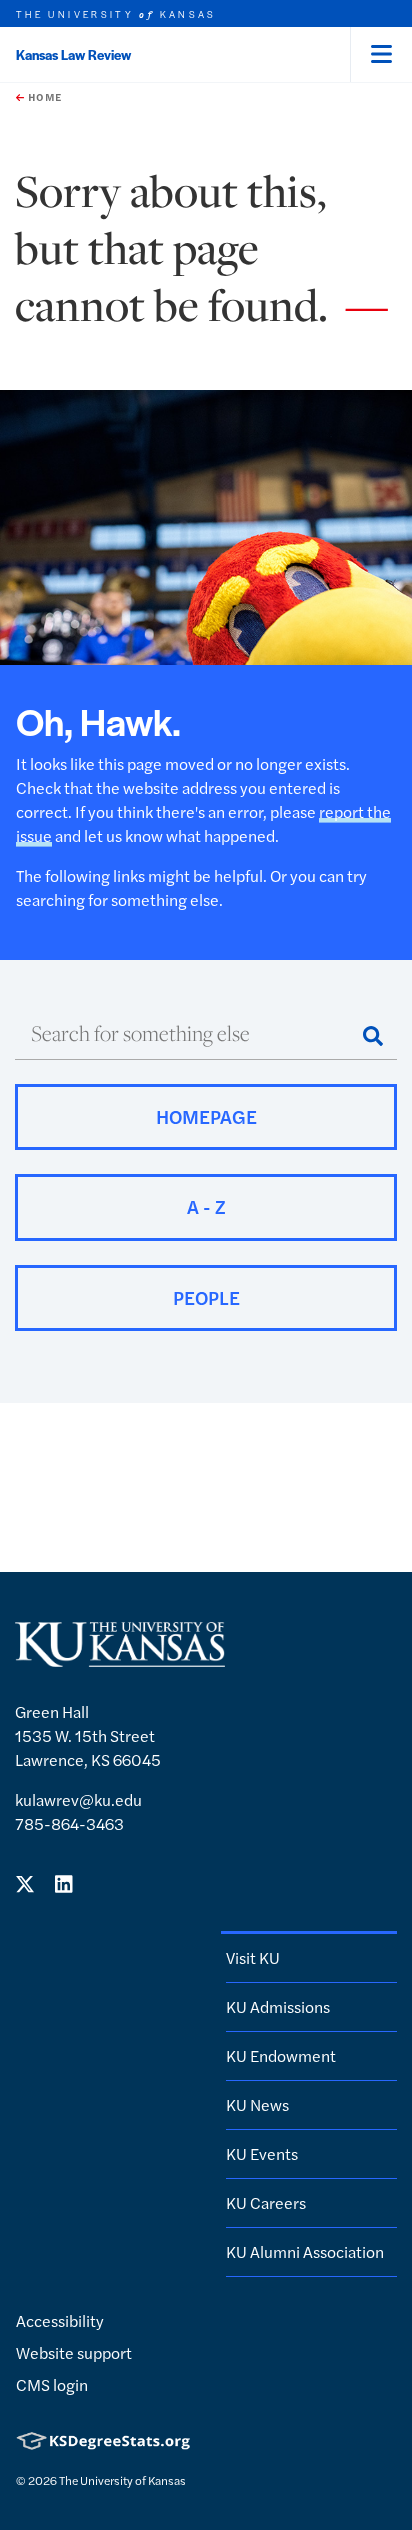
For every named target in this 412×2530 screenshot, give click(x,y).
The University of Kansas (122, 2480)
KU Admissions (278, 2006)
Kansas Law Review (73, 54)
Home (43, 97)
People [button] (206, 1297)
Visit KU (253, 1957)
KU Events (262, 2153)
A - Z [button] (206, 1206)
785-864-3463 (69, 1823)
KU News (257, 2104)
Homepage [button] (206, 1116)
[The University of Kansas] (120, 1658)
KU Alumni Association (305, 2251)
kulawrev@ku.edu (78, 1799)
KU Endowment (281, 2055)
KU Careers (266, 2202)
